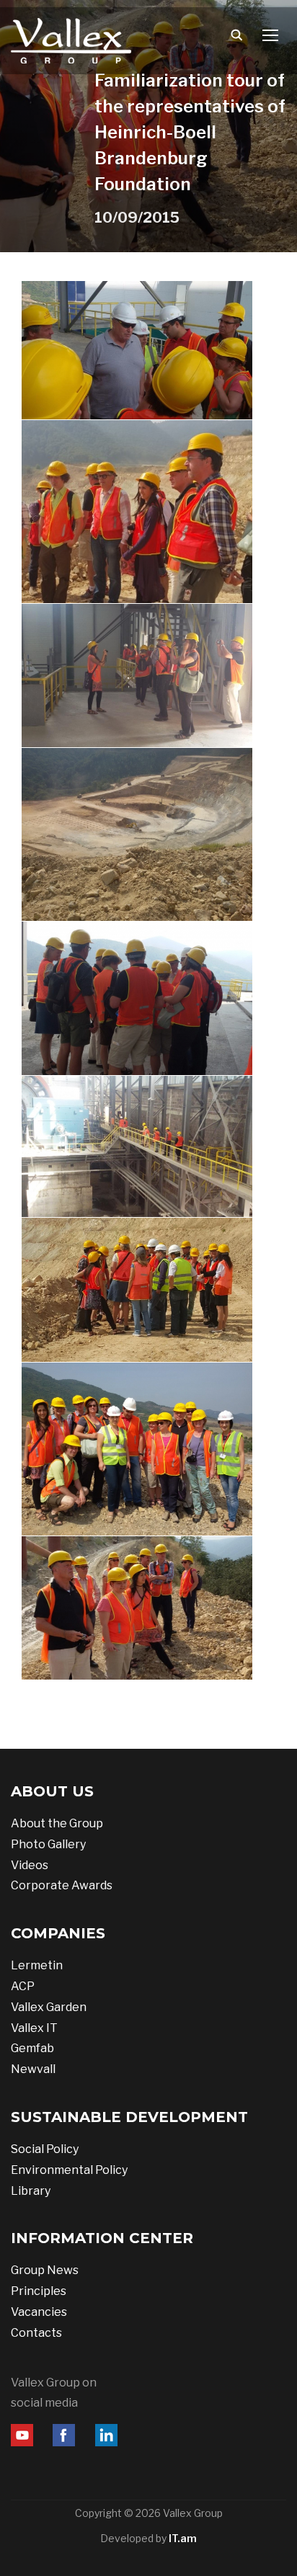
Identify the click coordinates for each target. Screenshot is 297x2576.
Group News (45, 2270)
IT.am (183, 2538)
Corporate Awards (62, 1885)
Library (31, 2191)
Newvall (33, 2069)
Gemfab (32, 2048)
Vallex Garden (49, 2007)
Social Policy (45, 2149)
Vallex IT (34, 2028)
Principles (39, 2291)
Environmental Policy (69, 2170)
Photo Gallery (48, 1844)
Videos (30, 1865)
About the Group (57, 1823)
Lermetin (37, 1965)
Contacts (36, 2333)
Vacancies (39, 2312)
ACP (23, 1986)
